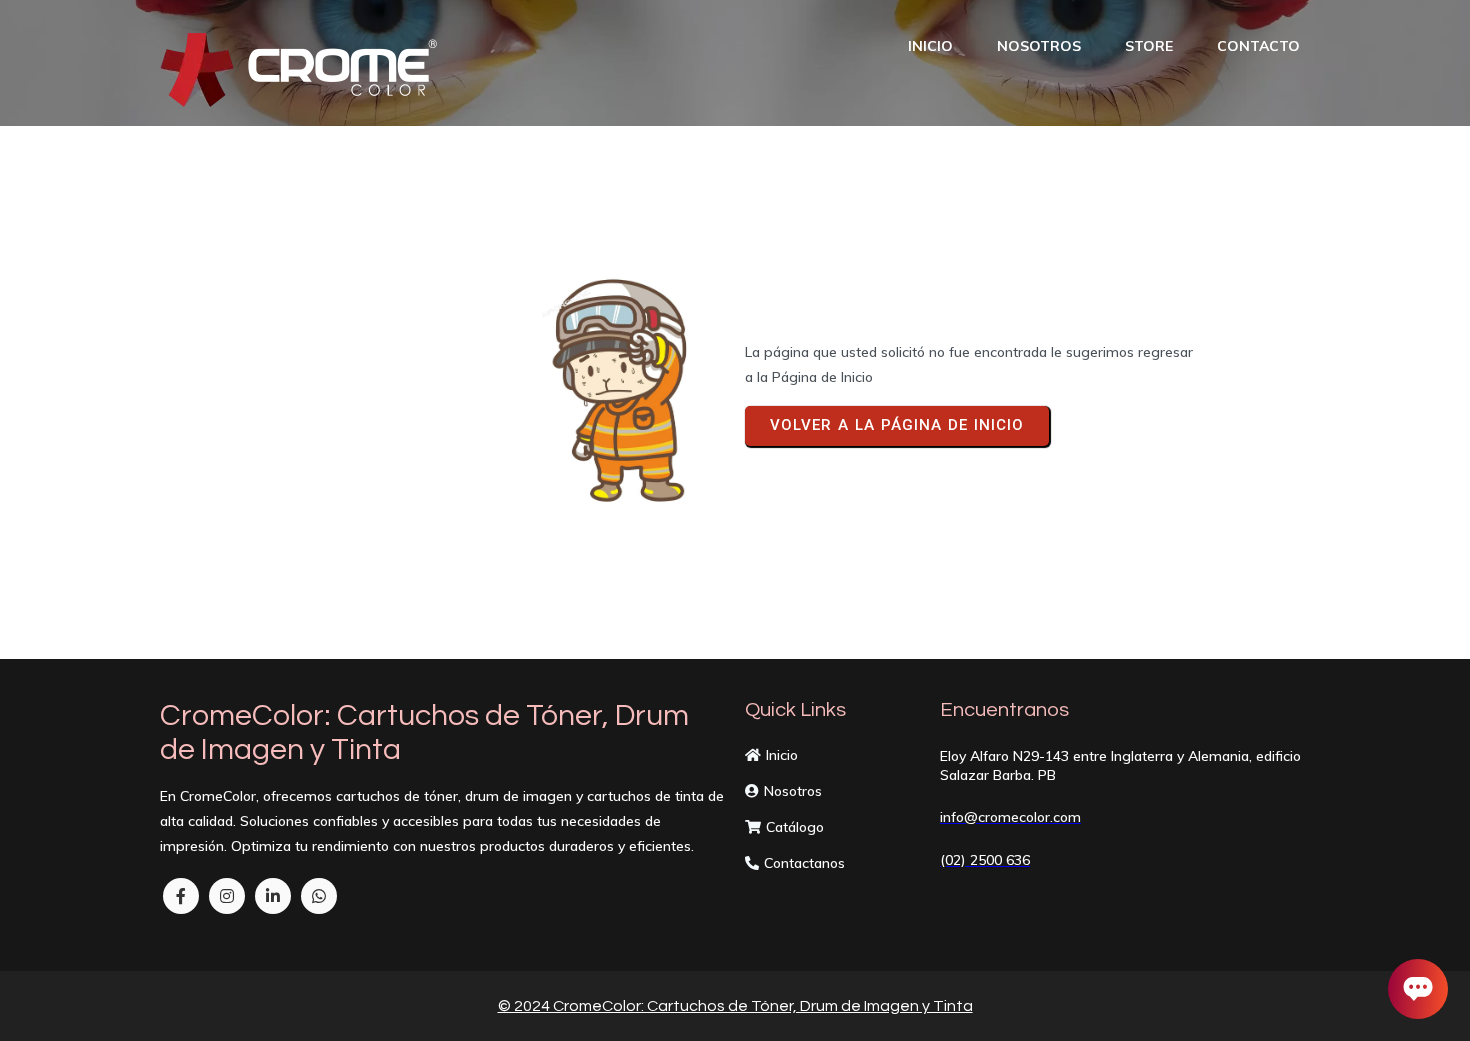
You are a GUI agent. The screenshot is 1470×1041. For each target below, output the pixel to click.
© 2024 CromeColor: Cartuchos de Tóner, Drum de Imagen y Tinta (735, 1006)
